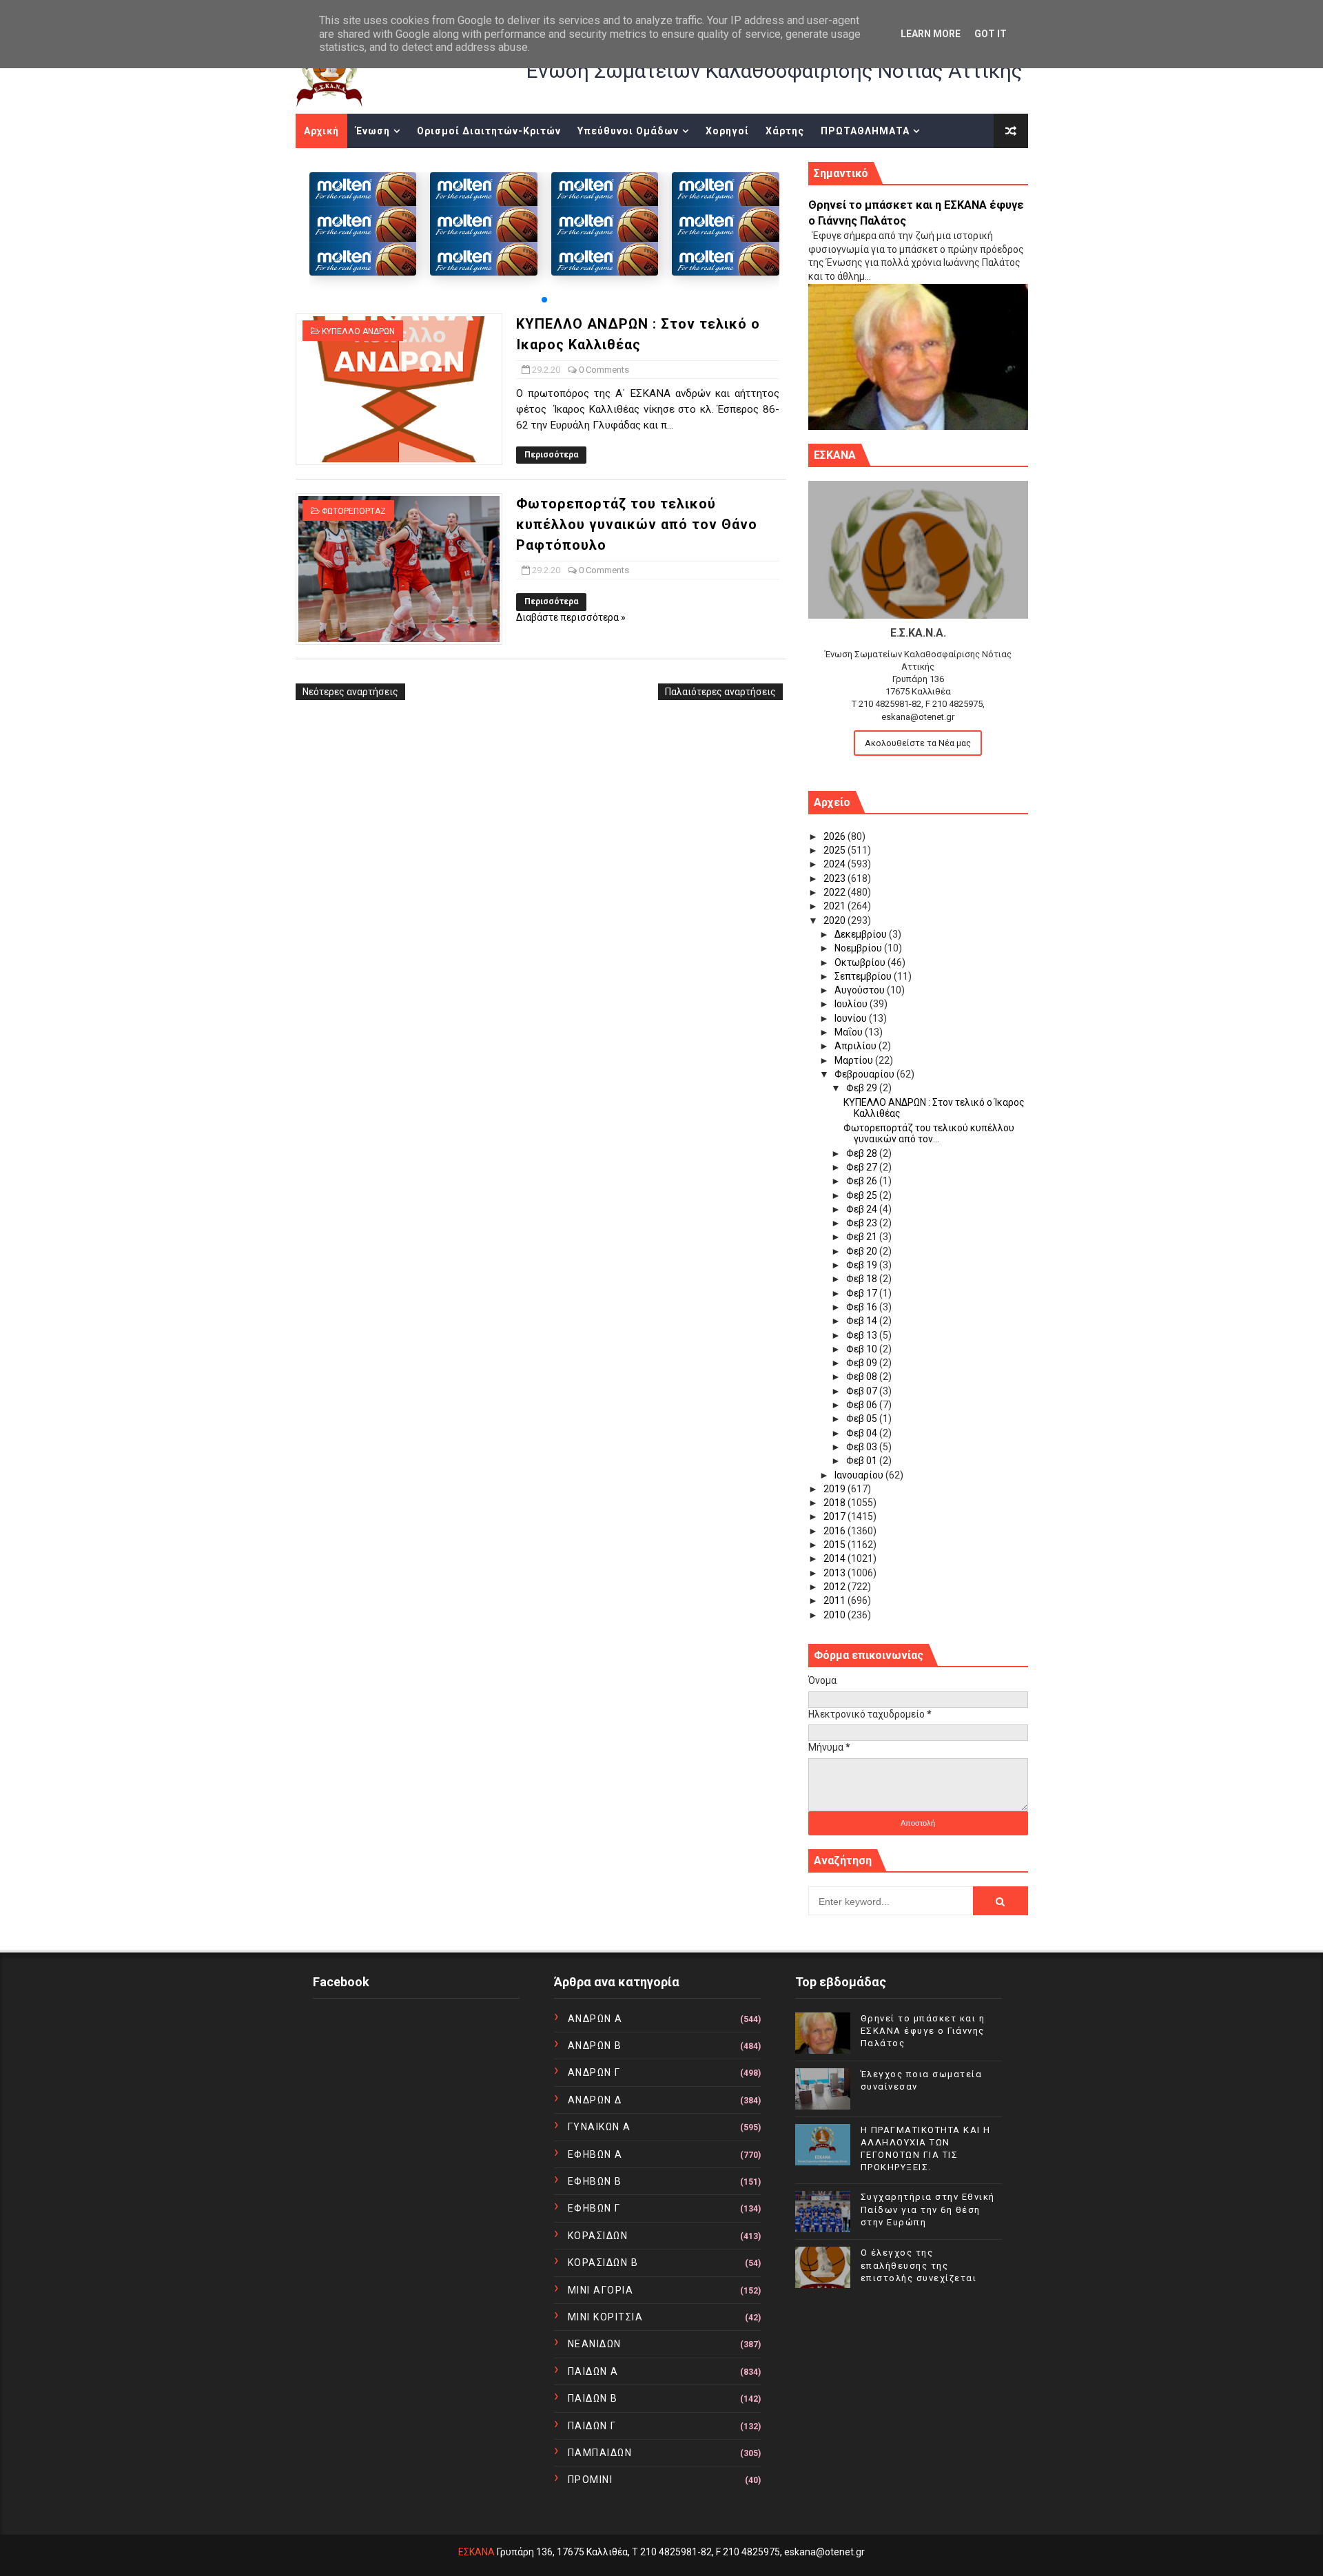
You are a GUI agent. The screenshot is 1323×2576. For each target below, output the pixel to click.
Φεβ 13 (863, 1335)
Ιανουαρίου (860, 1475)
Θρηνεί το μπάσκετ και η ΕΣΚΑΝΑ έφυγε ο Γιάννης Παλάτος (923, 2031)
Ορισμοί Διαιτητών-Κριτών (489, 131)
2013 (835, 1573)
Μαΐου (850, 1032)
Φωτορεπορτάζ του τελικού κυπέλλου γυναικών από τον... (929, 1134)
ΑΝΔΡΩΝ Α (595, 2019)
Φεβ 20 (863, 1251)
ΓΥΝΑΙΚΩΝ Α (599, 2127)
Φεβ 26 (863, 1181)
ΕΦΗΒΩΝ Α (595, 2154)
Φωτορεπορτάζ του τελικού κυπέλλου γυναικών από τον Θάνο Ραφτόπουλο (637, 524)
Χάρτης (785, 131)
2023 (835, 878)
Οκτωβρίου (861, 962)
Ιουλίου (852, 1004)
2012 (835, 1587)
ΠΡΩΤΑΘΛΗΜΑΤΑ (865, 131)
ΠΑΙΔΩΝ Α (593, 2371)
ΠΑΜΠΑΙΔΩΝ (600, 2453)
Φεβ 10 (863, 1349)
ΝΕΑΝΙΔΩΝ (595, 2344)
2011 (835, 1600)
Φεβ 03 (863, 1447)
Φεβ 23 (863, 1223)
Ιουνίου (852, 1018)
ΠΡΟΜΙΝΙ (591, 2480)
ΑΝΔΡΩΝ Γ (594, 2072)
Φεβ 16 (863, 1307)
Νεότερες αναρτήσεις (350, 692)
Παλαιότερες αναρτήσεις (720, 692)
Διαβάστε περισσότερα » (571, 617)
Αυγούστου (861, 990)
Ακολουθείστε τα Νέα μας (918, 743)
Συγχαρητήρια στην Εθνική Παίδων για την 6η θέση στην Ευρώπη (928, 2209)
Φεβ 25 (863, 1195)
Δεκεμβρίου (862, 934)
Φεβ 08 (863, 1377)
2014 (835, 1558)
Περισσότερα (551, 455)
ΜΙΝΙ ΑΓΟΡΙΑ (601, 2290)
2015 (835, 1545)
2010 (835, 1615)
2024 (835, 864)
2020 (835, 920)
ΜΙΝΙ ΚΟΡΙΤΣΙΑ (606, 2317)
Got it (991, 34)
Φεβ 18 (863, 1279)
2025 (835, 850)
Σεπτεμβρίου (864, 976)
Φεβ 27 (863, 1167)
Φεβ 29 (863, 1088)
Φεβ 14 (863, 1321)
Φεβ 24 (863, 1209)
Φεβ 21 (863, 1237)
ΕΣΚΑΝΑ (476, 2552)
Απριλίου (857, 1046)
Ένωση (373, 131)
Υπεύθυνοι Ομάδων (628, 131)
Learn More (931, 34)
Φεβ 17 (863, 1293)
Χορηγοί (727, 131)
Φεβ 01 (863, 1461)
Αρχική (321, 131)
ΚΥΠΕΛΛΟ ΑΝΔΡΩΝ (358, 331)
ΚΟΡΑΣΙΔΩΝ (598, 2236)
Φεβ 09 (863, 1363)
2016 (835, 1531)
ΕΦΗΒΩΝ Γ (594, 2208)
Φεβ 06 (863, 1405)
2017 (835, 1516)
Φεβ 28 (863, 1153)
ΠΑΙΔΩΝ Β (593, 2398)
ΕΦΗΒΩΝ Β (595, 2181)
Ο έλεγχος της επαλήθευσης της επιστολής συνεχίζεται (919, 2265)
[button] (544, 300)
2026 (835, 836)
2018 (835, 1503)
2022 (835, 892)
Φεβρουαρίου (865, 1074)
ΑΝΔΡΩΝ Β (595, 2046)
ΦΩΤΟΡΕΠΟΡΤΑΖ (354, 511)
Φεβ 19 (863, 1265)
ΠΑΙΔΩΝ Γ (592, 2426)
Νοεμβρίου (859, 948)
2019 (835, 1489)
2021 (835, 906)
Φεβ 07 (863, 1391)
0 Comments (604, 370)
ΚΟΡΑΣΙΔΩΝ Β (603, 2263)
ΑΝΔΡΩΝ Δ (595, 2100)
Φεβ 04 (863, 1433)
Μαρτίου (855, 1060)
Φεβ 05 (863, 1419)
